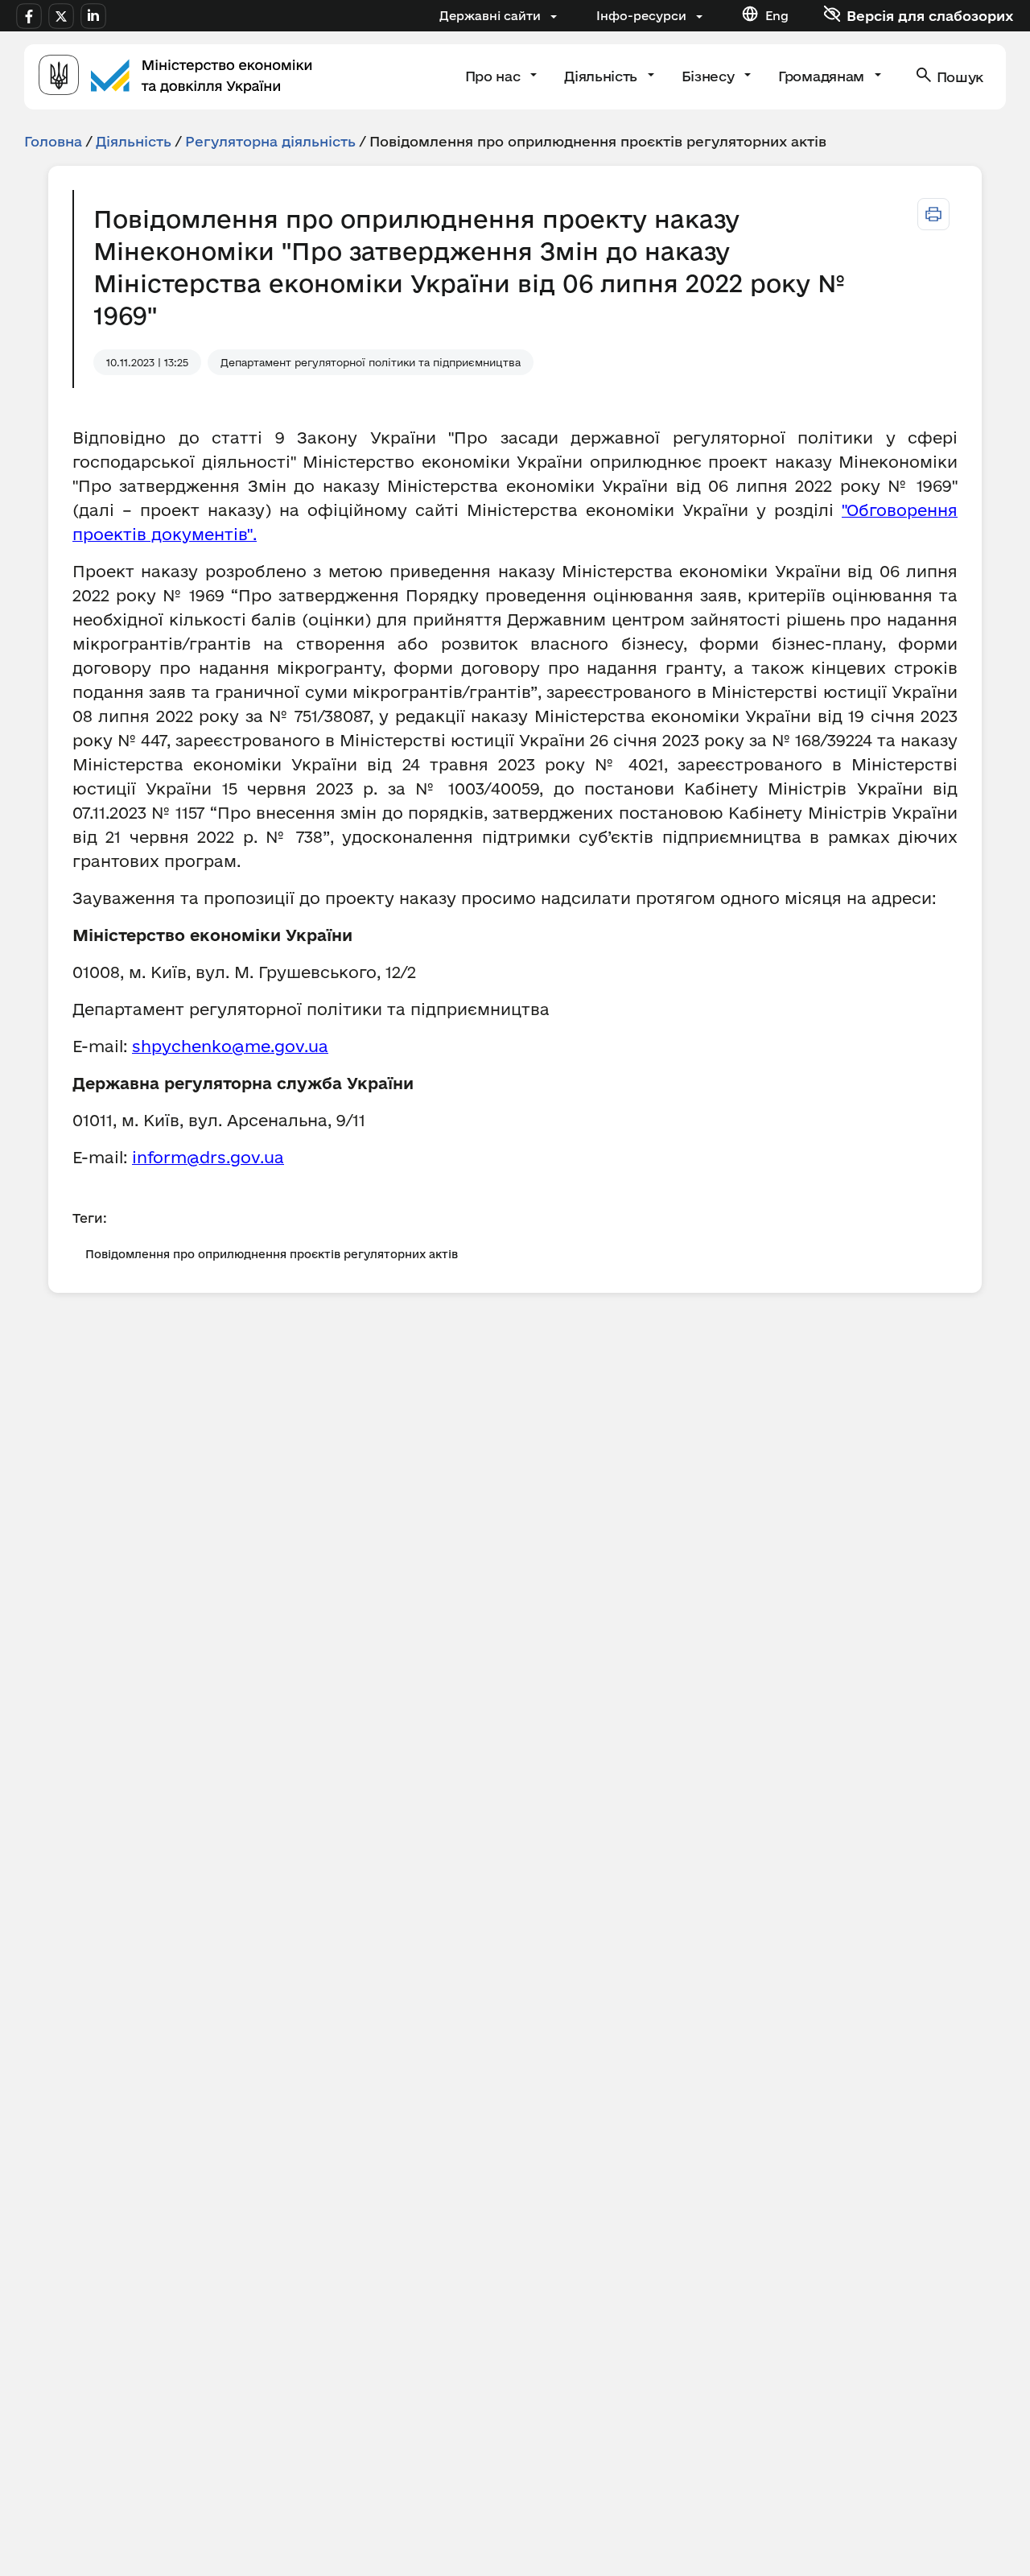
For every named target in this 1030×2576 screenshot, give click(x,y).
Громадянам (823, 76)
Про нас (494, 76)
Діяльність (602, 76)
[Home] (175, 77)
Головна (53, 141)
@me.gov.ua (280, 1046)
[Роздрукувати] (933, 214)
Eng (777, 16)
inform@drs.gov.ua (208, 1157)
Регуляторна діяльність (270, 141)
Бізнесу (710, 76)
